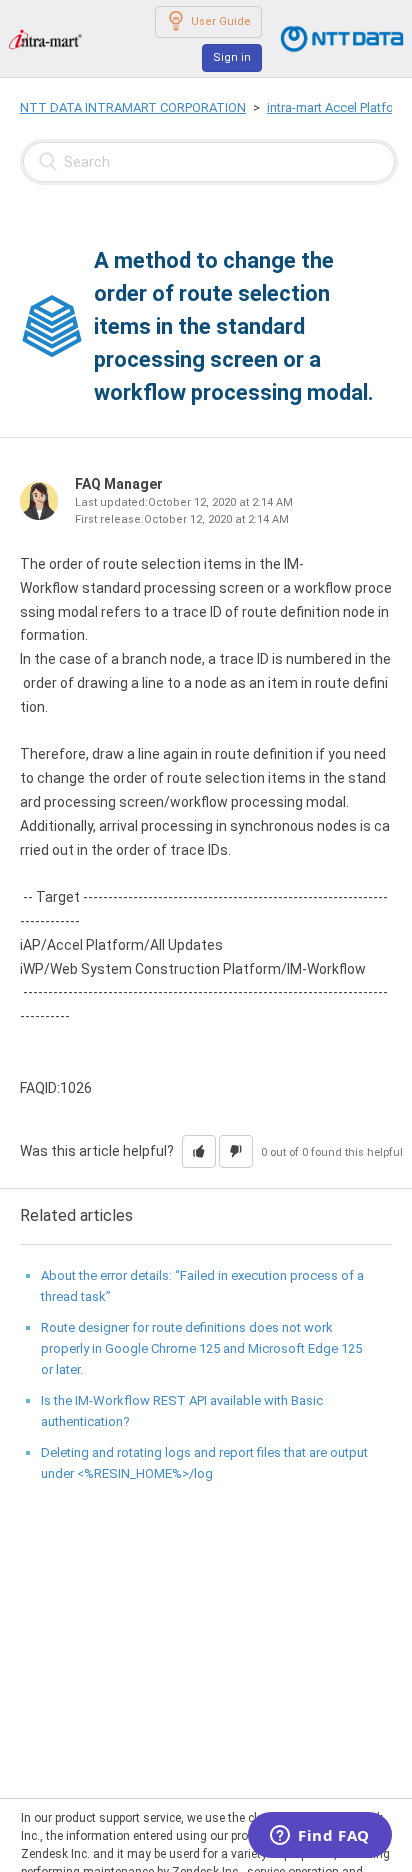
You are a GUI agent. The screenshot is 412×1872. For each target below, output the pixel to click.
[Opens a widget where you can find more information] (320, 1837)
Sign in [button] (232, 57)
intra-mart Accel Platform (338, 107)
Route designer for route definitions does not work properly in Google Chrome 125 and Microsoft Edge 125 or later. (201, 1348)
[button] (199, 1151)
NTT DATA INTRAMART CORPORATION (133, 107)
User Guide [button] (221, 21)
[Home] (45, 38)
